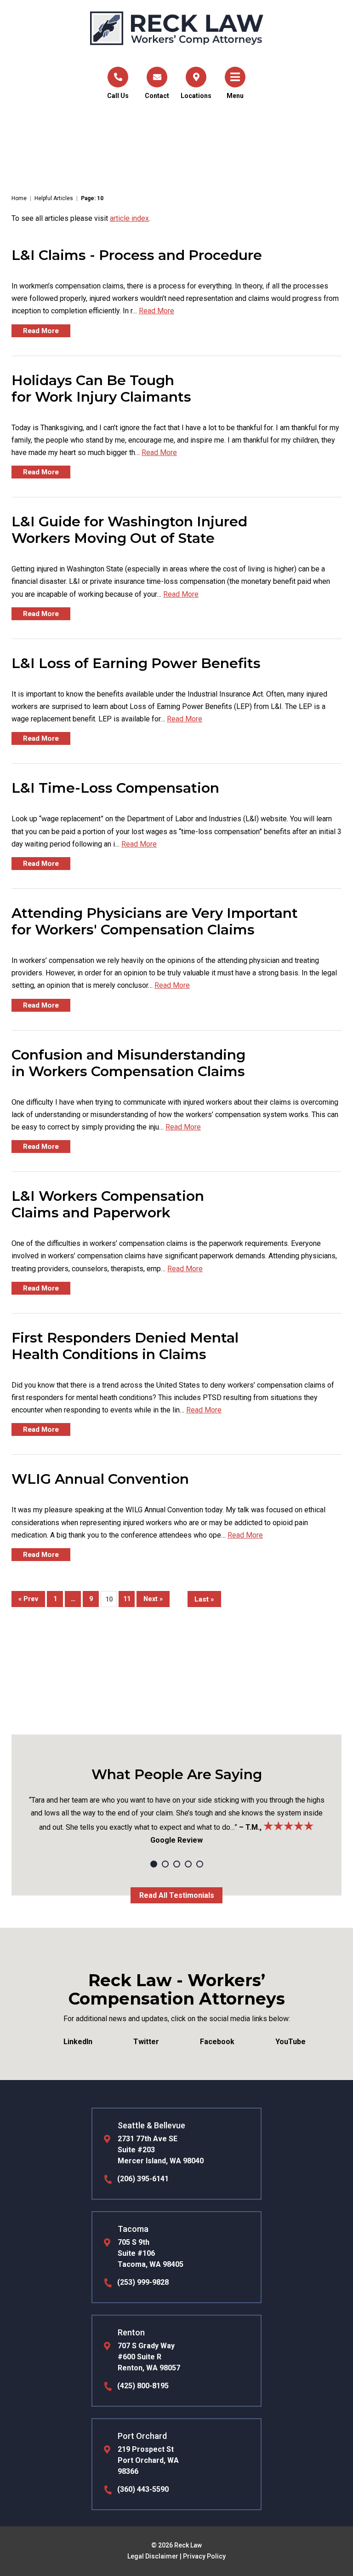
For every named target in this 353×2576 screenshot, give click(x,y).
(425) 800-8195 (143, 2386)
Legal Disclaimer (153, 2556)
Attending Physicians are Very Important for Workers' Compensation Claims (155, 921)
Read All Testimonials (177, 1895)
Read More (157, 311)
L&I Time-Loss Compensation (115, 788)
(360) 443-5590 (143, 2489)
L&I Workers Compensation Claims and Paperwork (108, 1204)
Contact (157, 96)
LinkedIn (78, 2042)
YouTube (290, 2042)
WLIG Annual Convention (100, 1479)
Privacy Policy (204, 2556)
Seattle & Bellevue (151, 2125)
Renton (131, 2332)
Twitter (146, 2042)
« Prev (28, 1599)
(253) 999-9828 (143, 2282)
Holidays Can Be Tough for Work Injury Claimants (101, 389)
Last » (204, 1599)
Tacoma (133, 2229)
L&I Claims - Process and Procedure (137, 255)
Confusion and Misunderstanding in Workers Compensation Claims (128, 1063)
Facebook (217, 2042)
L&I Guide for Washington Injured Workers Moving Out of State (129, 530)
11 (127, 1599)
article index (129, 218)
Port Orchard (142, 2436)
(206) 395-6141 (143, 2179)
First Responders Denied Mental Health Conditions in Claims (125, 1346)
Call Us (118, 96)
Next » (153, 1599)
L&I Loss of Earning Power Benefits (136, 663)
